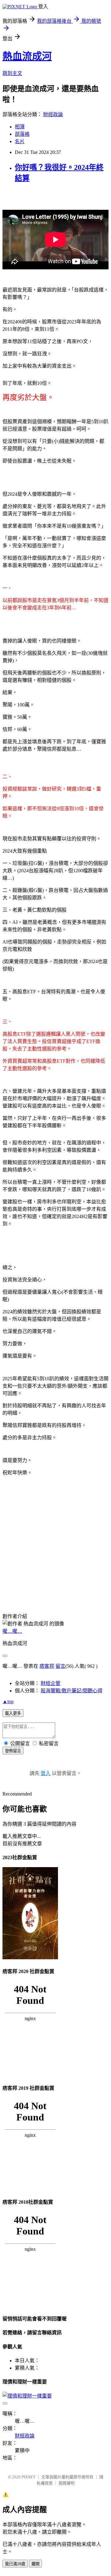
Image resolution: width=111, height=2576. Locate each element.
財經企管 (51, 1683)
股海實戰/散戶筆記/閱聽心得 (72, 1691)
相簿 (20, 127)
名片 (20, 141)
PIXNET (29, 2477)
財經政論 (53, 114)
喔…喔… (12, 1631)
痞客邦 (47, 1666)
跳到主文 (12, 73)
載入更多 (13, 1713)
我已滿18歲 (15, 2564)
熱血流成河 (27, 56)
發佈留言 (13, 1751)
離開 (35, 2564)
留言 (60, 1666)
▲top (8, 1701)
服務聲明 (67, 2483)
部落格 (22, 134)
